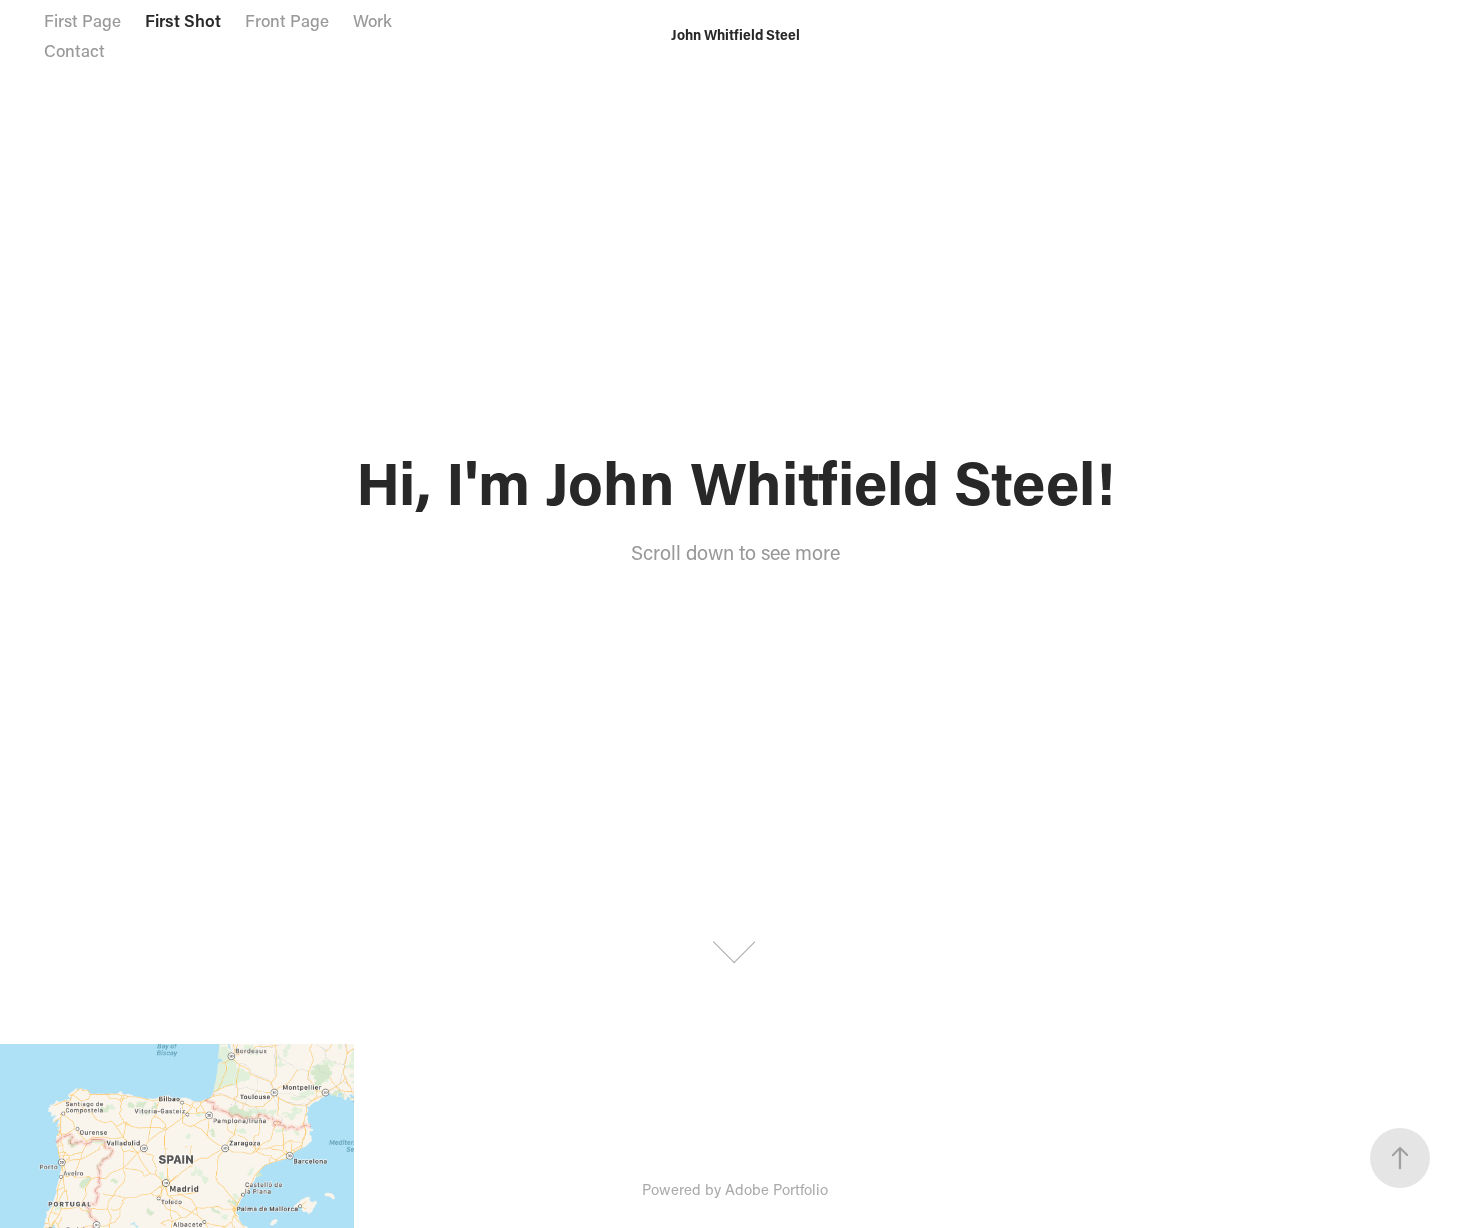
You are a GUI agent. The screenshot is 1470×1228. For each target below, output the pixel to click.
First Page (82, 20)
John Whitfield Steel (735, 34)
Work (372, 20)
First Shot (183, 20)
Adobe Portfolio (776, 1189)
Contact (74, 50)
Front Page (287, 20)
